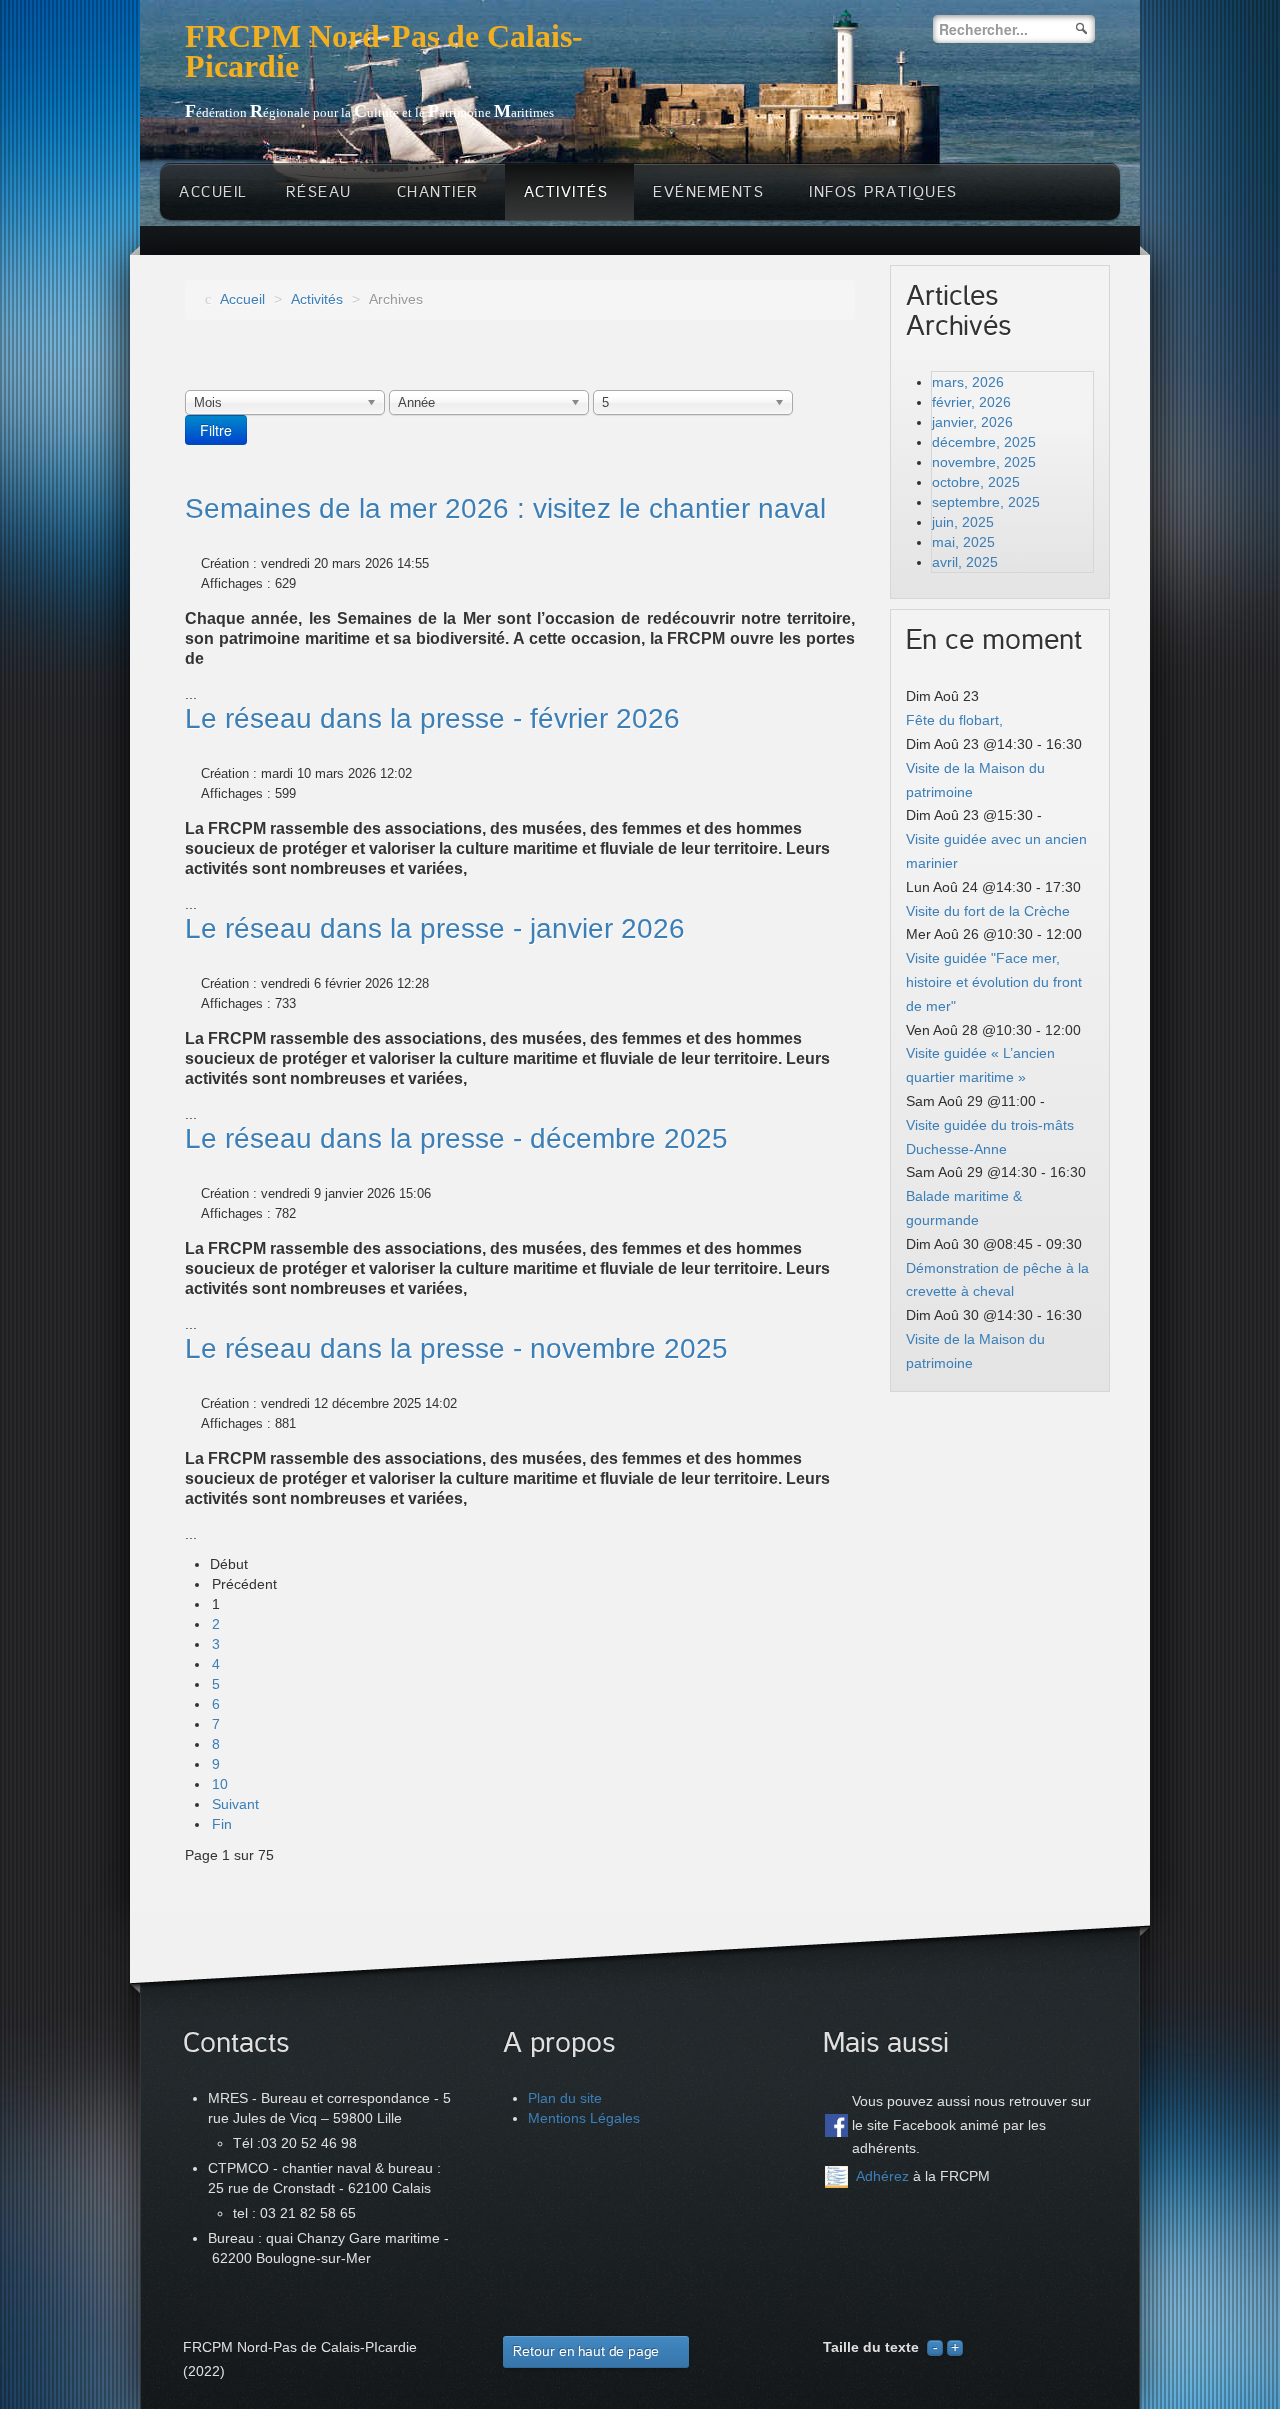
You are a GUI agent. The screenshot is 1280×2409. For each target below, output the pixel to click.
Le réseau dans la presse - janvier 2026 (435, 928)
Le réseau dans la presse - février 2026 (432, 718)
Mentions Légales (584, 2118)
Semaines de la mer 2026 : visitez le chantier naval (505, 508)
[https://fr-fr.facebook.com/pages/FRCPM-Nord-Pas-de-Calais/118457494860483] (836, 2125)
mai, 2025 (963, 542)
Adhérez (882, 2176)
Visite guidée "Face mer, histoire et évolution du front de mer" (994, 982)
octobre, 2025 (976, 482)
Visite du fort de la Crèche (988, 911)
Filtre (216, 430)
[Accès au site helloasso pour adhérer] (836, 2177)
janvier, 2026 (972, 422)
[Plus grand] (955, 2347)
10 (220, 1784)
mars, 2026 (968, 382)
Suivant (235, 1804)
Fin (222, 1824)
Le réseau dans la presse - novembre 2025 (456, 1348)
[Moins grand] (935, 2347)
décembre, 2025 (984, 442)
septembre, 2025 (986, 502)
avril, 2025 (965, 562)
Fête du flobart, (954, 720)
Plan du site (565, 2098)
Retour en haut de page (586, 2351)
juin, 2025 (963, 522)
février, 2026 (971, 402)
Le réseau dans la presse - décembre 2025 (456, 1138)
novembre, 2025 (984, 462)
